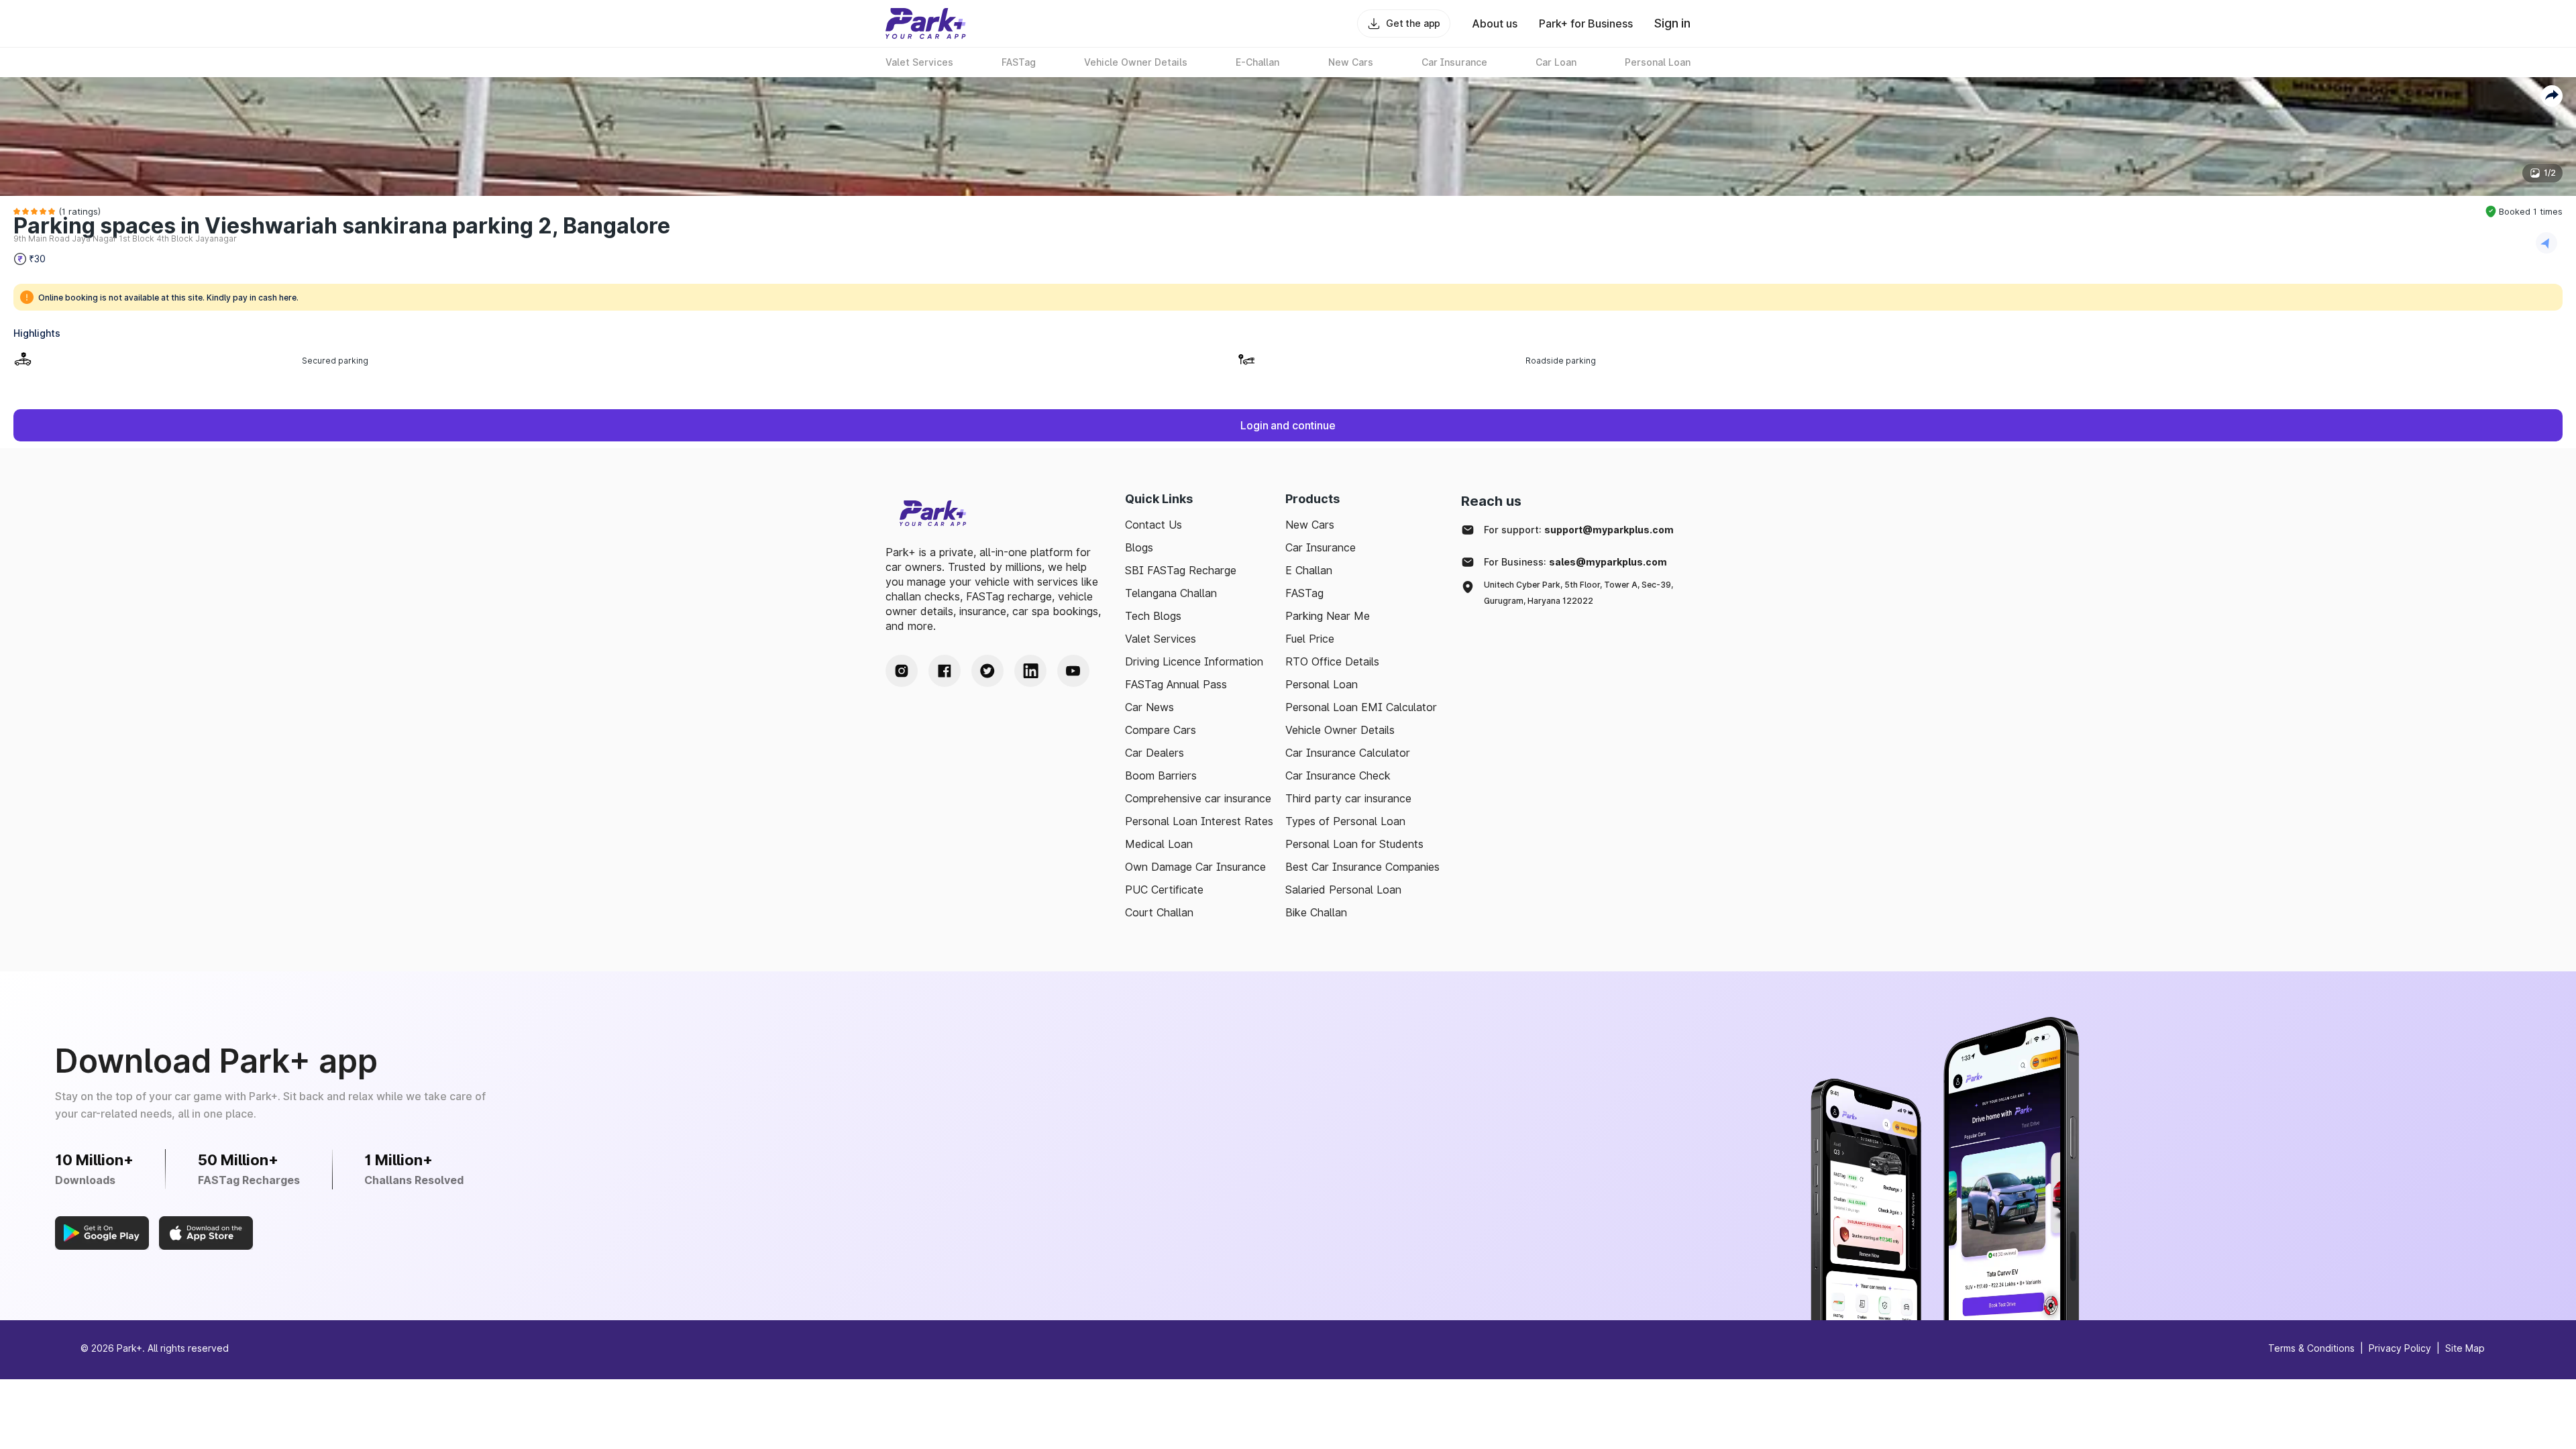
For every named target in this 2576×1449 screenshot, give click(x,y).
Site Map (2465, 1348)
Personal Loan (1322, 684)
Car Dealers (1155, 753)
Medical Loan (1159, 844)
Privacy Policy (2400, 1348)
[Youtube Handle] (1073, 671)
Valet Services (1161, 639)
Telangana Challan (1171, 593)
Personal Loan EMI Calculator (1361, 707)
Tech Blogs (1153, 616)
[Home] (926, 23)
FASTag (1304, 593)
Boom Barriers (1161, 775)
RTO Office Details (1332, 661)
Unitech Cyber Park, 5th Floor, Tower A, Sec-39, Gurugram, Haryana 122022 (1578, 593)
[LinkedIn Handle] (1030, 671)
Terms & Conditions (2311, 1348)
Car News (1149, 707)
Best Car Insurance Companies (1362, 867)
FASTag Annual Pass (1176, 684)
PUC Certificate (1164, 890)
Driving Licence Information (1194, 661)
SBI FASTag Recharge (1181, 570)
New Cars (1310, 525)
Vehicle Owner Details (1340, 730)
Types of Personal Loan (1345, 821)
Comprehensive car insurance (1198, 798)
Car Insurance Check (1338, 775)
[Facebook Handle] (945, 671)
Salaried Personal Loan (1343, 890)
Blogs (1139, 547)
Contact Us (1153, 525)
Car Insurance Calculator (1348, 753)
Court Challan (1159, 912)
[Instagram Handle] (902, 671)
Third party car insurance (1348, 798)
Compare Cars (1161, 730)
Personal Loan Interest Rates (1199, 821)
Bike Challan (1316, 912)
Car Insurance (1321, 547)
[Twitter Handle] (987, 671)
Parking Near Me (1328, 616)
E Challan (1309, 570)
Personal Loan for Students (1354, 844)
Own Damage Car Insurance (1195, 867)
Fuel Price (1310, 639)
